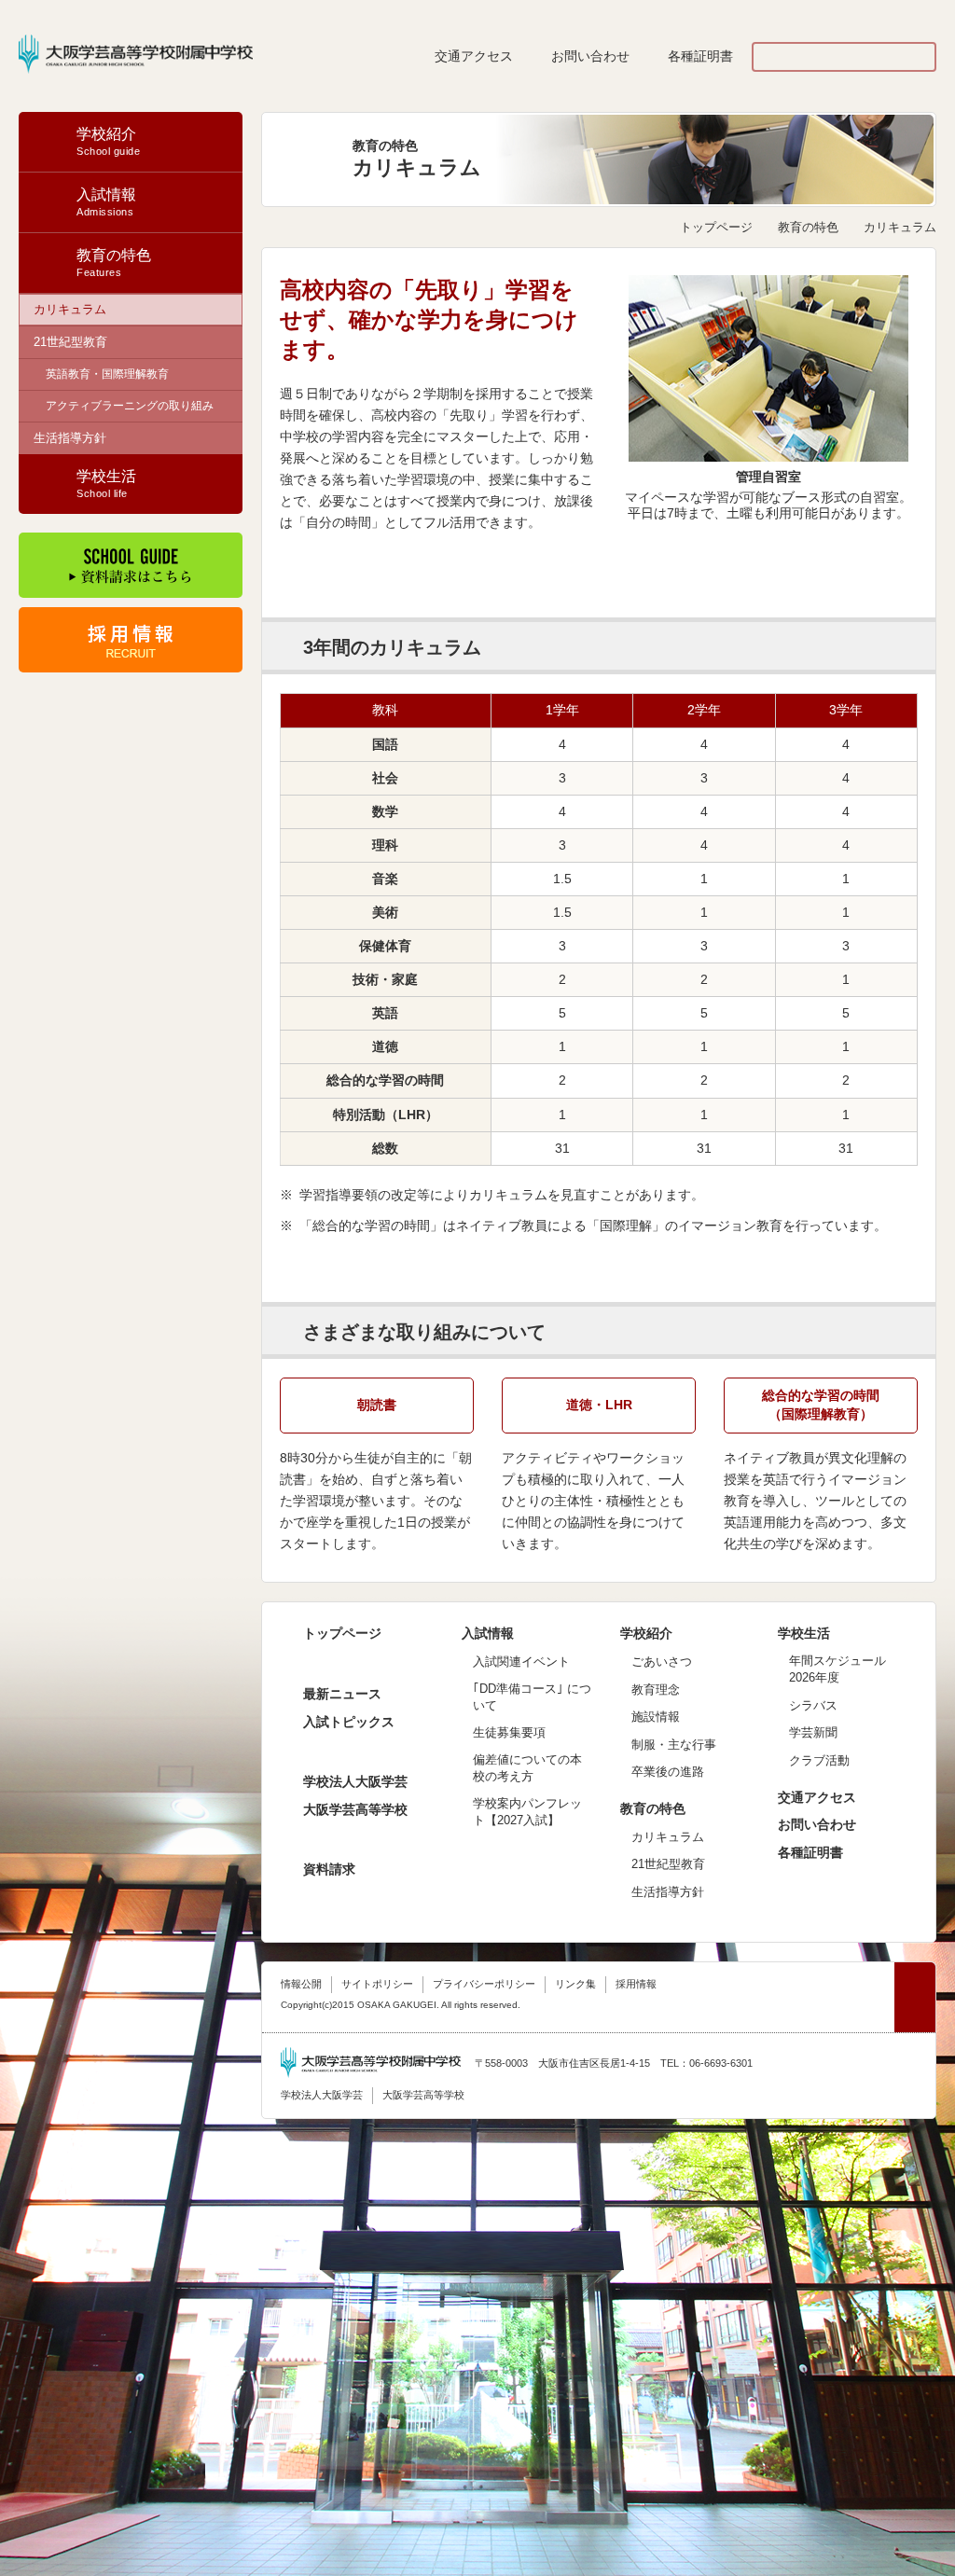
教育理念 (656, 1690)
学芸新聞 (813, 1732)
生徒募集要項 (509, 1732)
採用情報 (636, 1984)
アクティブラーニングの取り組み (130, 406)
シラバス (813, 1705)
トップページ (716, 227)
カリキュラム (70, 309)
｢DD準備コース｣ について (532, 1697)
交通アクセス (474, 56)
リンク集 (575, 1984)
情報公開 (301, 1984)
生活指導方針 (70, 438)
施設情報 (656, 1717)
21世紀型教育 (70, 342)
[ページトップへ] (915, 1997)
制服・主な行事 (674, 1745)
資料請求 (329, 1869)
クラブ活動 (819, 1760)
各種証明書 (700, 56)
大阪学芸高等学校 (355, 1809)
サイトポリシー (377, 1984)
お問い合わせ (590, 56)
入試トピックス (349, 1722)
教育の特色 (808, 227)
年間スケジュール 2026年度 (837, 1669)
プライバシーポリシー (484, 1984)
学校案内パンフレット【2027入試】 (527, 1812)
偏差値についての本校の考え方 (527, 1768)
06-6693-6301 (721, 2063)
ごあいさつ (662, 1662)
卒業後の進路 (668, 1772)
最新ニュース (342, 1694)
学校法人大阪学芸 (355, 1781)
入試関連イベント (521, 1662)
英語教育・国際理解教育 (107, 374)
